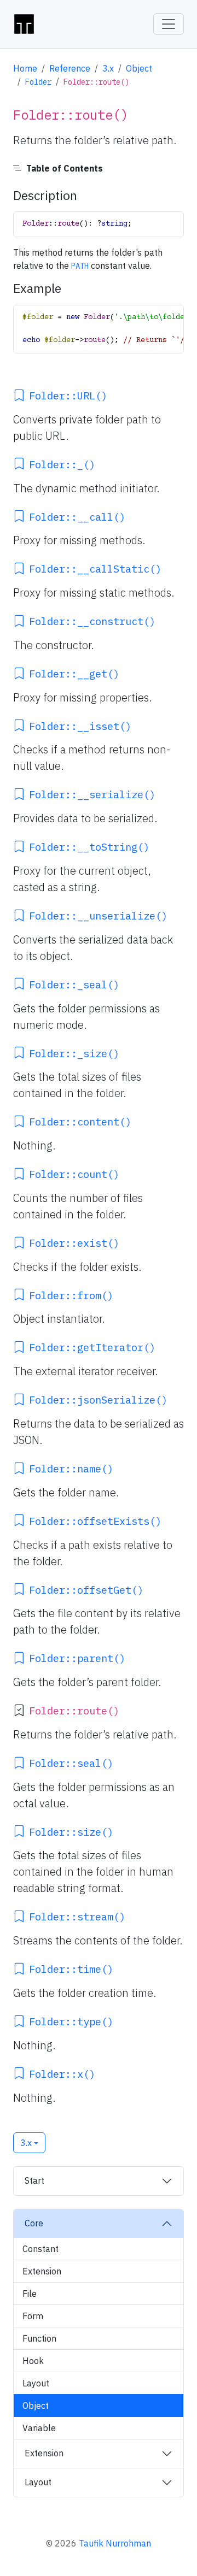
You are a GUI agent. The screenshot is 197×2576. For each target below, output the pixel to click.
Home (25, 68)
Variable (39, 2428)
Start (34, 2180)
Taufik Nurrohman (115, 2543)
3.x (108, 68)
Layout (36, 2383)
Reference (70, 68)
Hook (33, 2361)
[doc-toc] (99, 168)
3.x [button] (26, 2143)
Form (33, 2316)
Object (139, 68)
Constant (40, 2249)
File (30, 2294)
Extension (42, 2271)
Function (39, 2338)
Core (34, 2223)
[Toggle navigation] (169, 24)
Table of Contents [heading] (65, 168)
